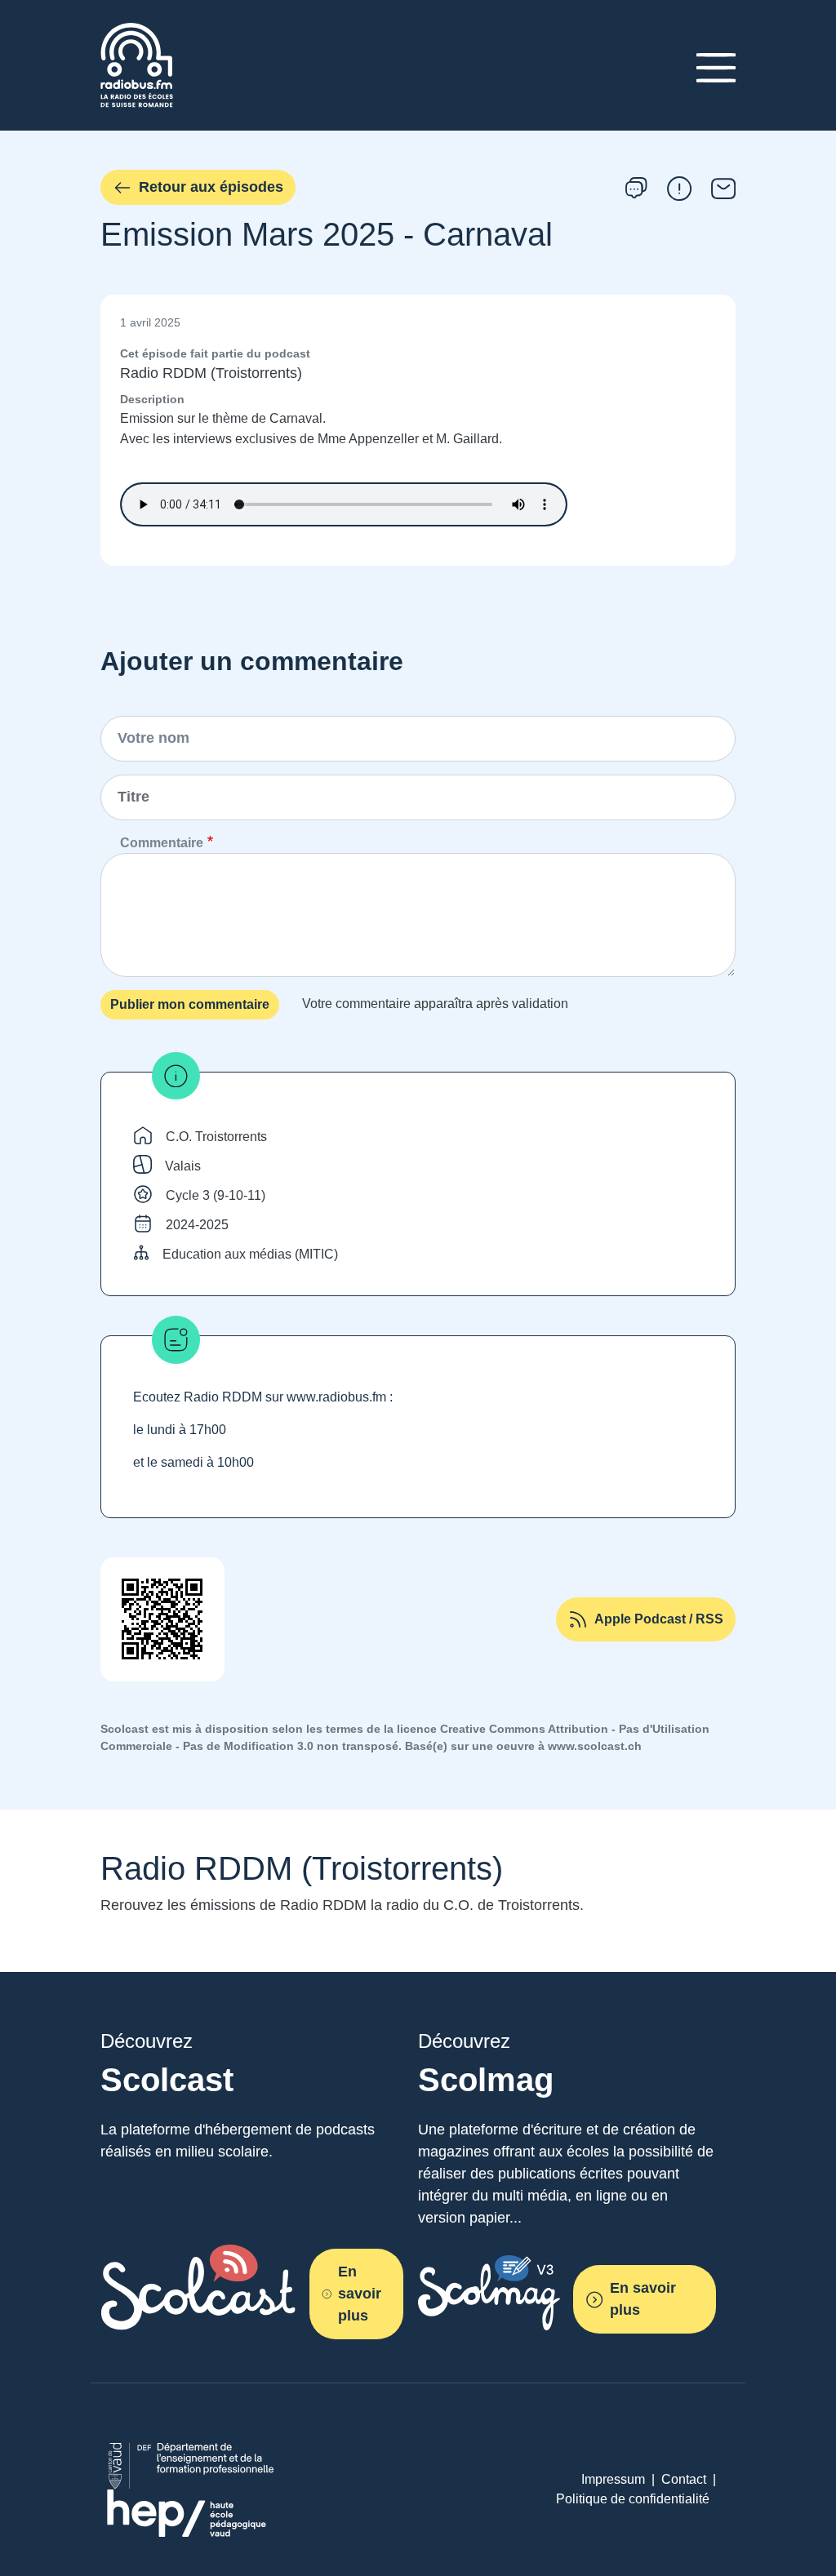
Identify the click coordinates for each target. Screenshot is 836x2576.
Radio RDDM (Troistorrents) (211, 373)
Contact (684, 2479)
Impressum (613, 2479)
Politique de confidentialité (633, 2499)
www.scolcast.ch (595, 1746)
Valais (183, 1166)
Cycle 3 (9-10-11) (216, 1195)
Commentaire (162, 843)
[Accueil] (137, 32)
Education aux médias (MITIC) (250, 1254)
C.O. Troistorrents (216, 1137)
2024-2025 (197, 1225)
